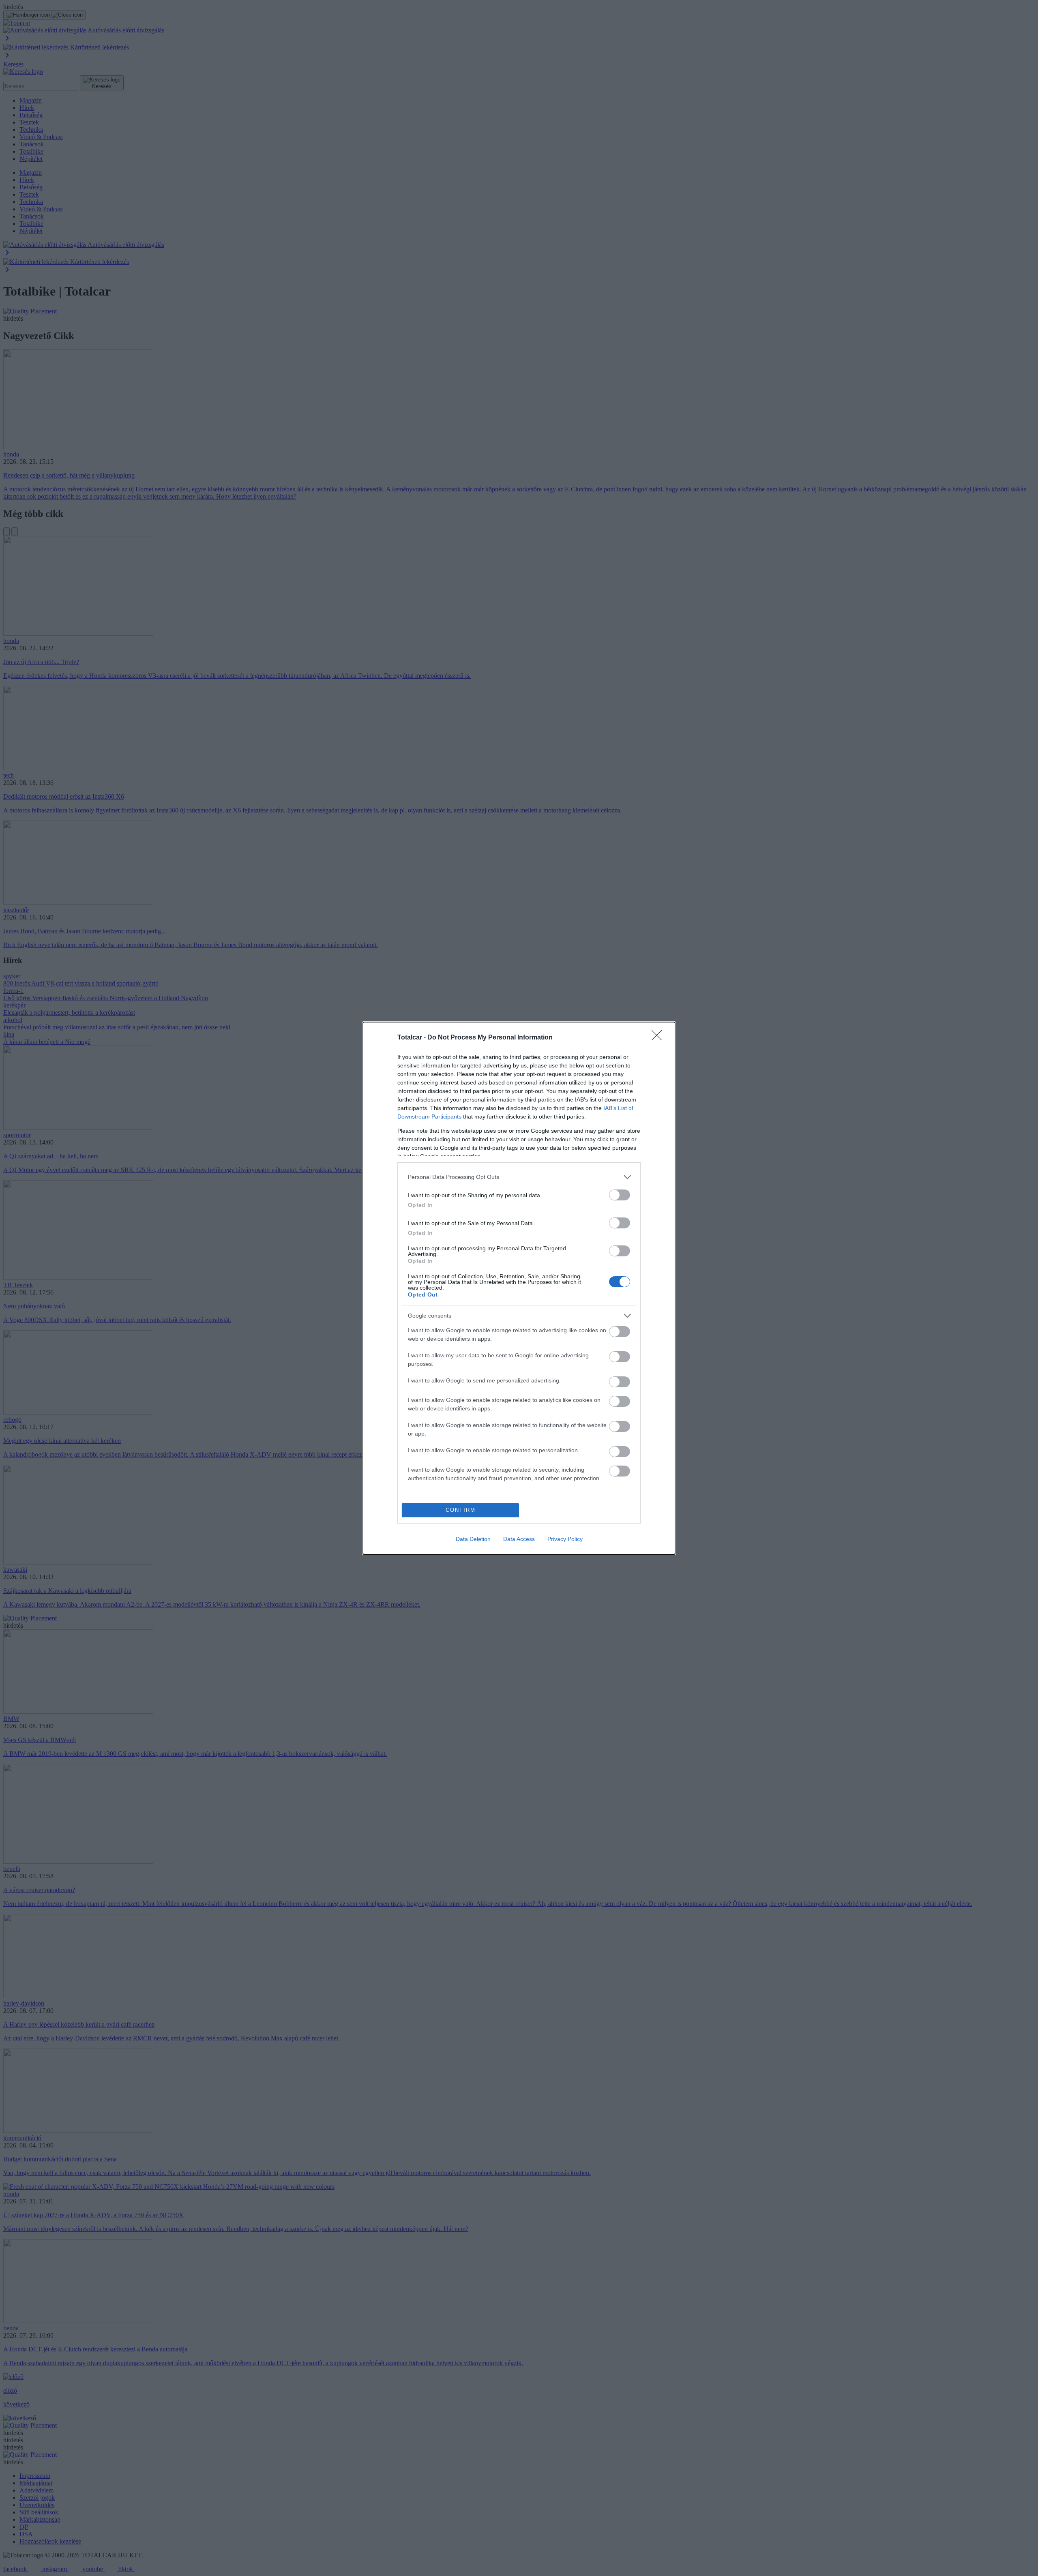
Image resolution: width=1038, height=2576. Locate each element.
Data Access (519, 1539)
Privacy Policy (565, 1539)
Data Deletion (473, 1539)
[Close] (659, 1038)
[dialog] (519, 1288)
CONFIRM (461, 1510)
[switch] (620, 1195)
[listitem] (519, 1177)
